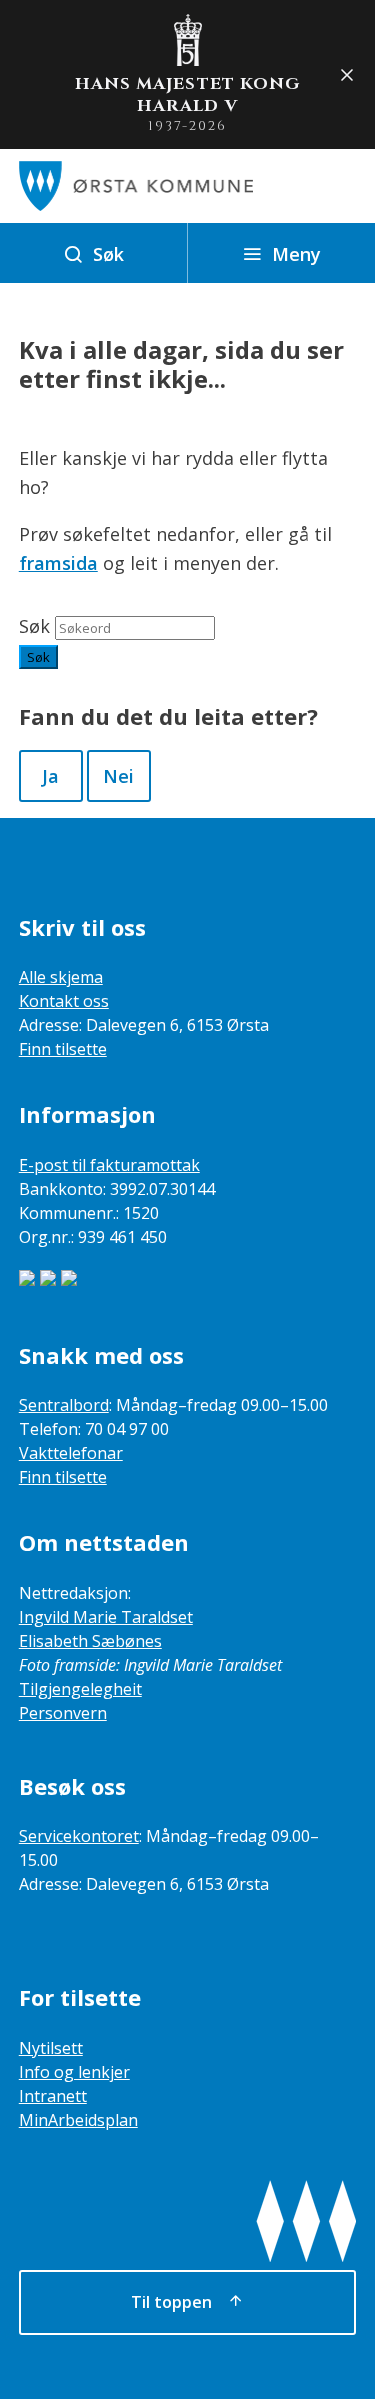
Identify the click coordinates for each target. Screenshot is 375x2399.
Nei (118, 776)
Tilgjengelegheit (80, 1689)
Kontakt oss (64, 1001)
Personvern (63, 1713)
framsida (58, 563)
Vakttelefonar (71, 1453)
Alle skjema (61, 977)
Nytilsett (51, 2048)
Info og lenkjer (74, 2072)
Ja (50, 776)
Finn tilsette (63, 1049)
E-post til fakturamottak (109, 1165)
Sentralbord (64, 1405)
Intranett (53, 2096)
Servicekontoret (79, 1836)
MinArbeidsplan (78, 2120)
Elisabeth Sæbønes (90, 1641)
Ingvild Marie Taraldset (106, 1617)
